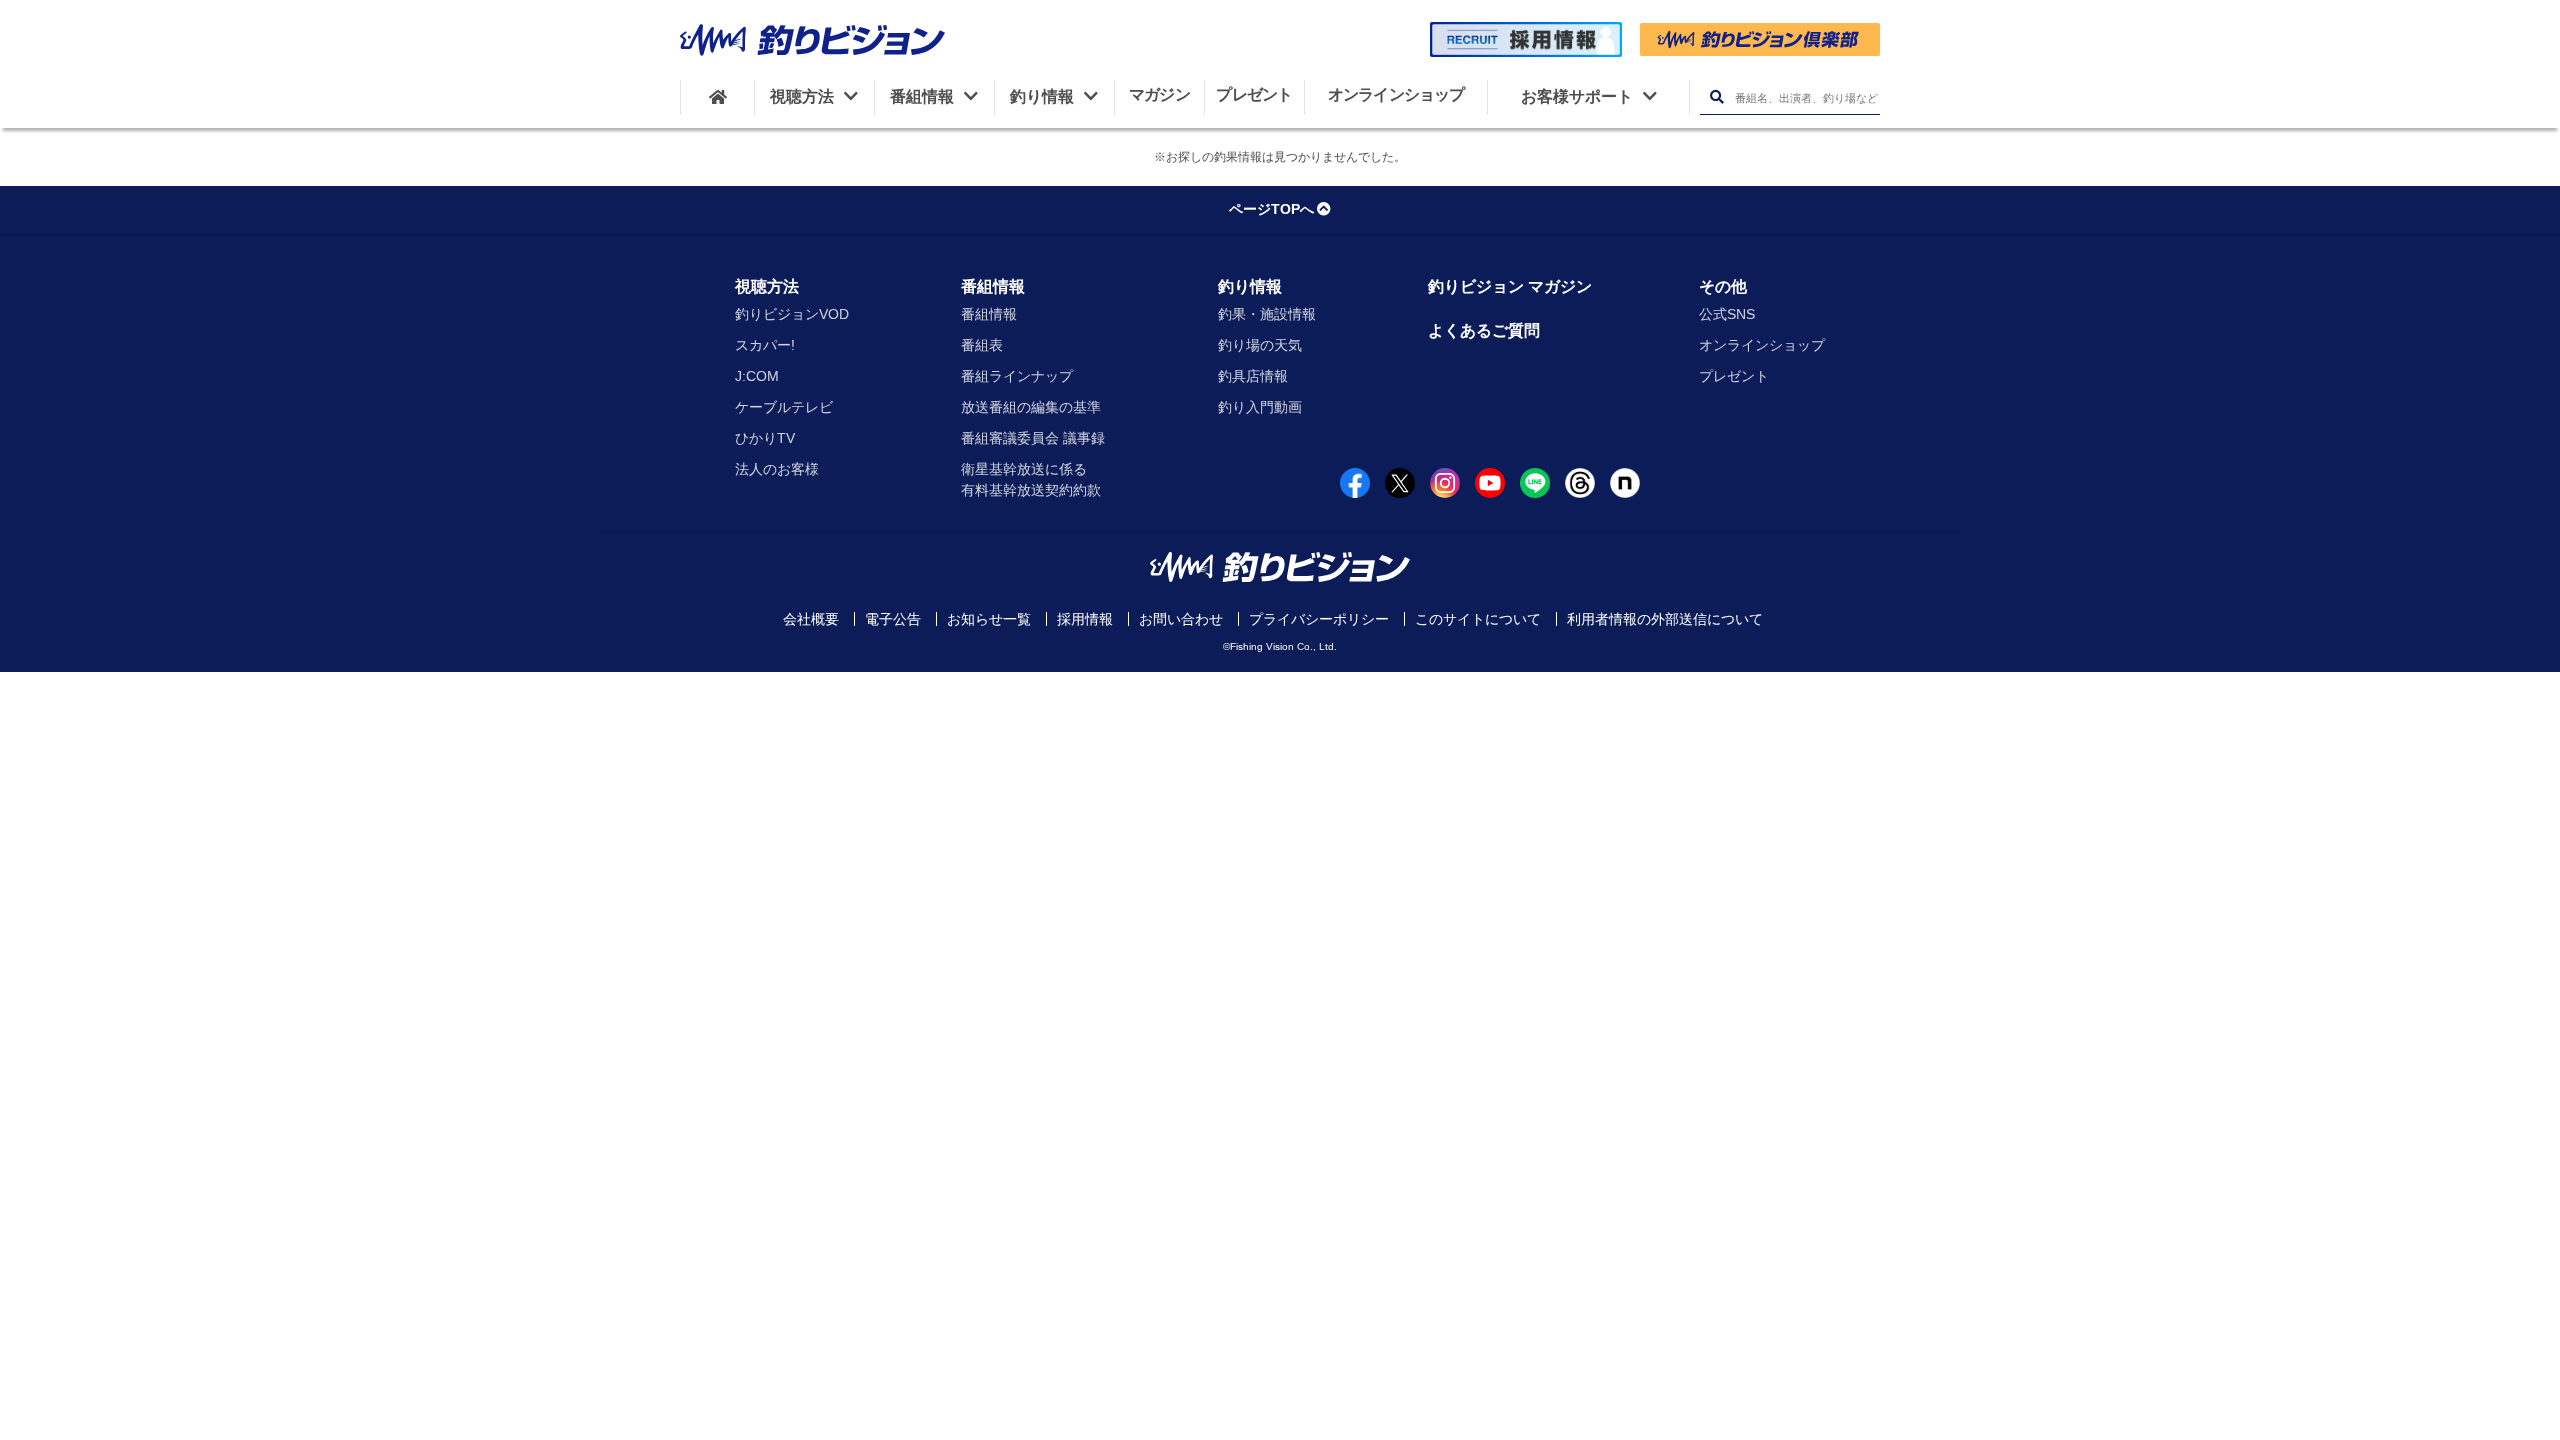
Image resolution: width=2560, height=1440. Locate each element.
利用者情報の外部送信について (1665, 619)
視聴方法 (767, 286)
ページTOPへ (1271, 209)
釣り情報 (1250, 286)
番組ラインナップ (1017, 376)
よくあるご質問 (1484, 330)
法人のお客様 (777, 469)
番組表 (982, 345)
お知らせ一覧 (989, 619)
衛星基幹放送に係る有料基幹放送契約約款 (1031, 479)
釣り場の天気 (1260, 345)
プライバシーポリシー (1319, 619)
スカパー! (765, 345)
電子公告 (893, 619)
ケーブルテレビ (784, 407)
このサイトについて (1478, 619)
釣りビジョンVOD (792, 314)
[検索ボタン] (1716, 97)
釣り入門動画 (1260, 407)
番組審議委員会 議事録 (1033, 438)
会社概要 (811, 619)
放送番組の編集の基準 (1031, 407)
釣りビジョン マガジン (1510, 286)
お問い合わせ (1181, 619)
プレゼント (1734, 376)
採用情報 (1085, 619)
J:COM (757, 376)
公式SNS (1727, 314)
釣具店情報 (1253, 376)
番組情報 (993, 286)
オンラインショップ (1762, 345)
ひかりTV (765, 438)
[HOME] (717, 97)
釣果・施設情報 (1267, 314)
